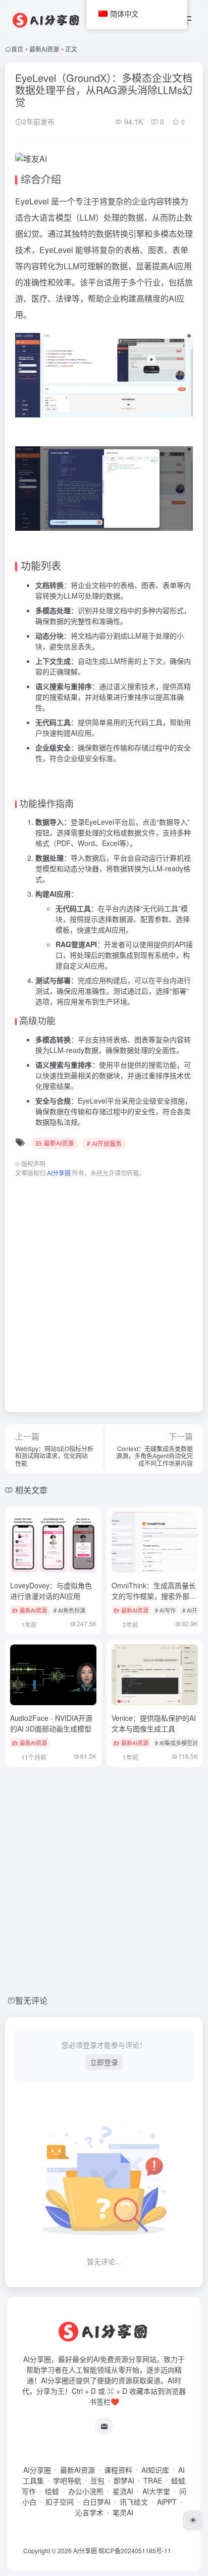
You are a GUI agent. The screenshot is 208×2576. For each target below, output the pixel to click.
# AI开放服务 (104, 1143)
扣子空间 (60, 2502)
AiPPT (167, 2502)
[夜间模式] (193, 2520)
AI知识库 (155, 2470)
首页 (17, 49)
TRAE (153, 2480)
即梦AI (124, 2480)
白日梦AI (97, 2502)
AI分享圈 (37, 2470)
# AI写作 (165, 1610)
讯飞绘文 (134, 2502)
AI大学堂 (156, 2491)
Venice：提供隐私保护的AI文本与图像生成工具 (154, 1723)
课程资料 (118, 2470)
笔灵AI (123, 2512)
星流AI (123, 2491)
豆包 (97, 2480)
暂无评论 (31, 2000)
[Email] (104, 2426)
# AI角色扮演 (69, 1610)
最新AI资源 (44, 49)
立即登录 (104, 2062)
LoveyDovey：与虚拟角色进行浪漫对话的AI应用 (51, 1591)
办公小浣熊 (86, 2491)
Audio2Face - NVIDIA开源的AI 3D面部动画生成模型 (51, 1723)
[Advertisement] (104, 1290)
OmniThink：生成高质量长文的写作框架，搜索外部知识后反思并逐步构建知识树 (154, 1596)
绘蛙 (52, 2491)
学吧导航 (67, 2480)
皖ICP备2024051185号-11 (135, 2550)
